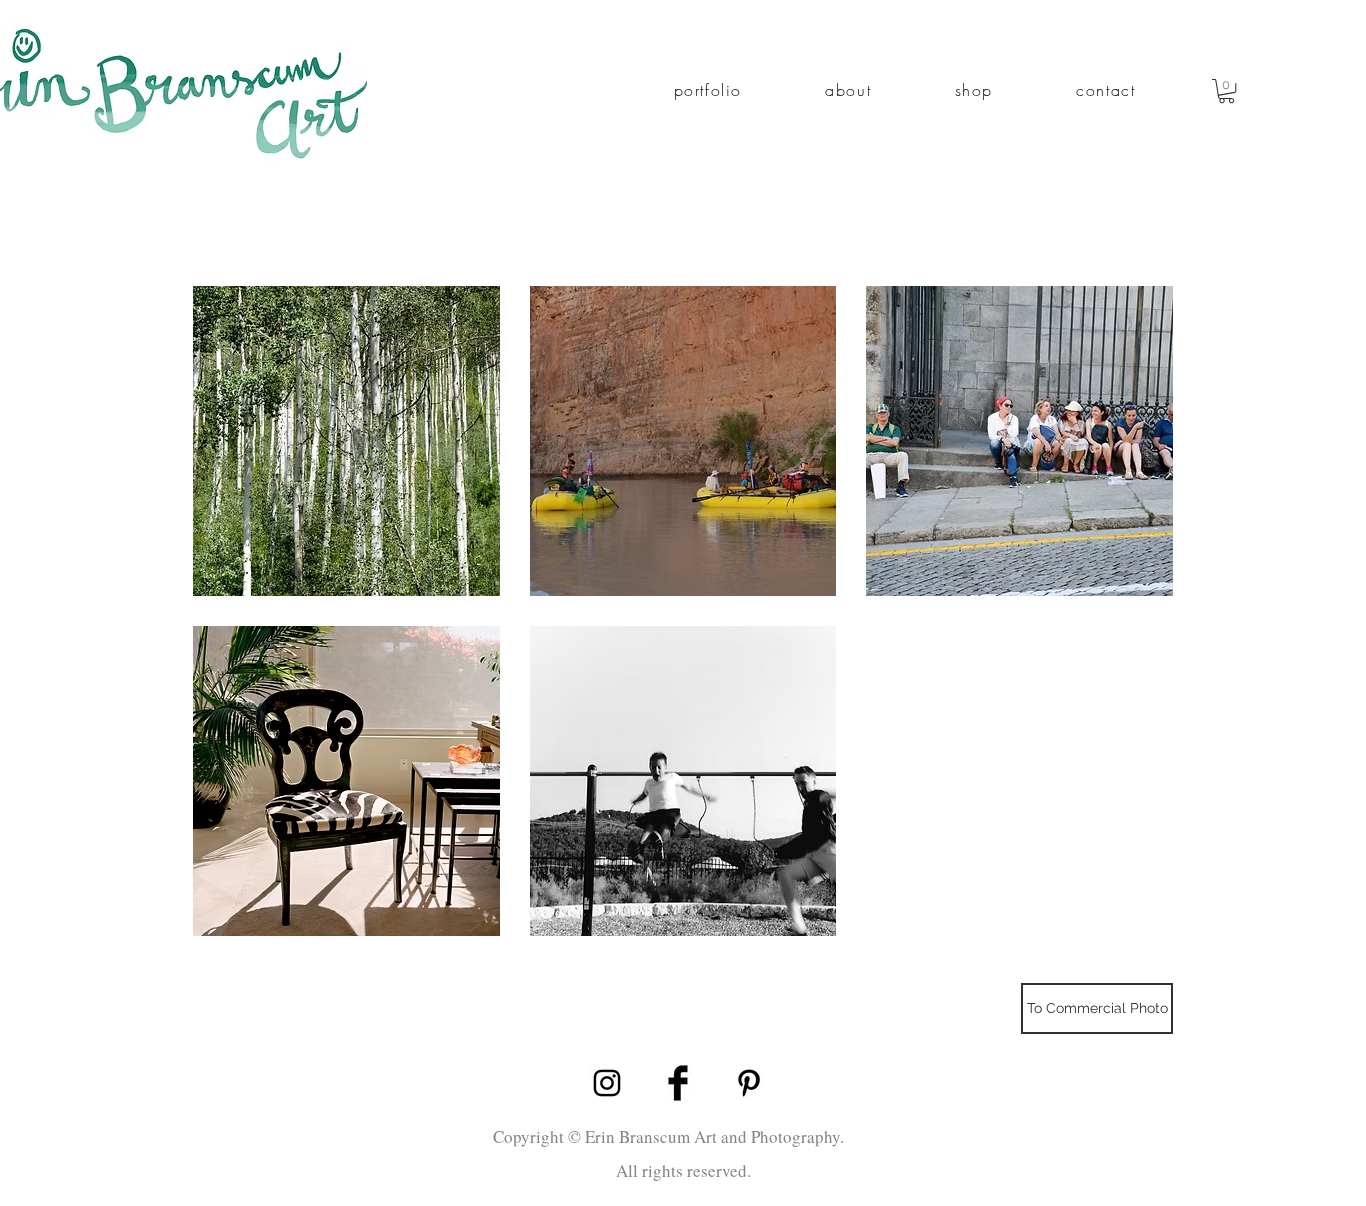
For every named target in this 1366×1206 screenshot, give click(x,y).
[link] (1226, 91)
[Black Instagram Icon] (607, 1083)
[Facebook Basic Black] (678, 1083)
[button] (708, 90)
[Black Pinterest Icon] (749, 1083)
